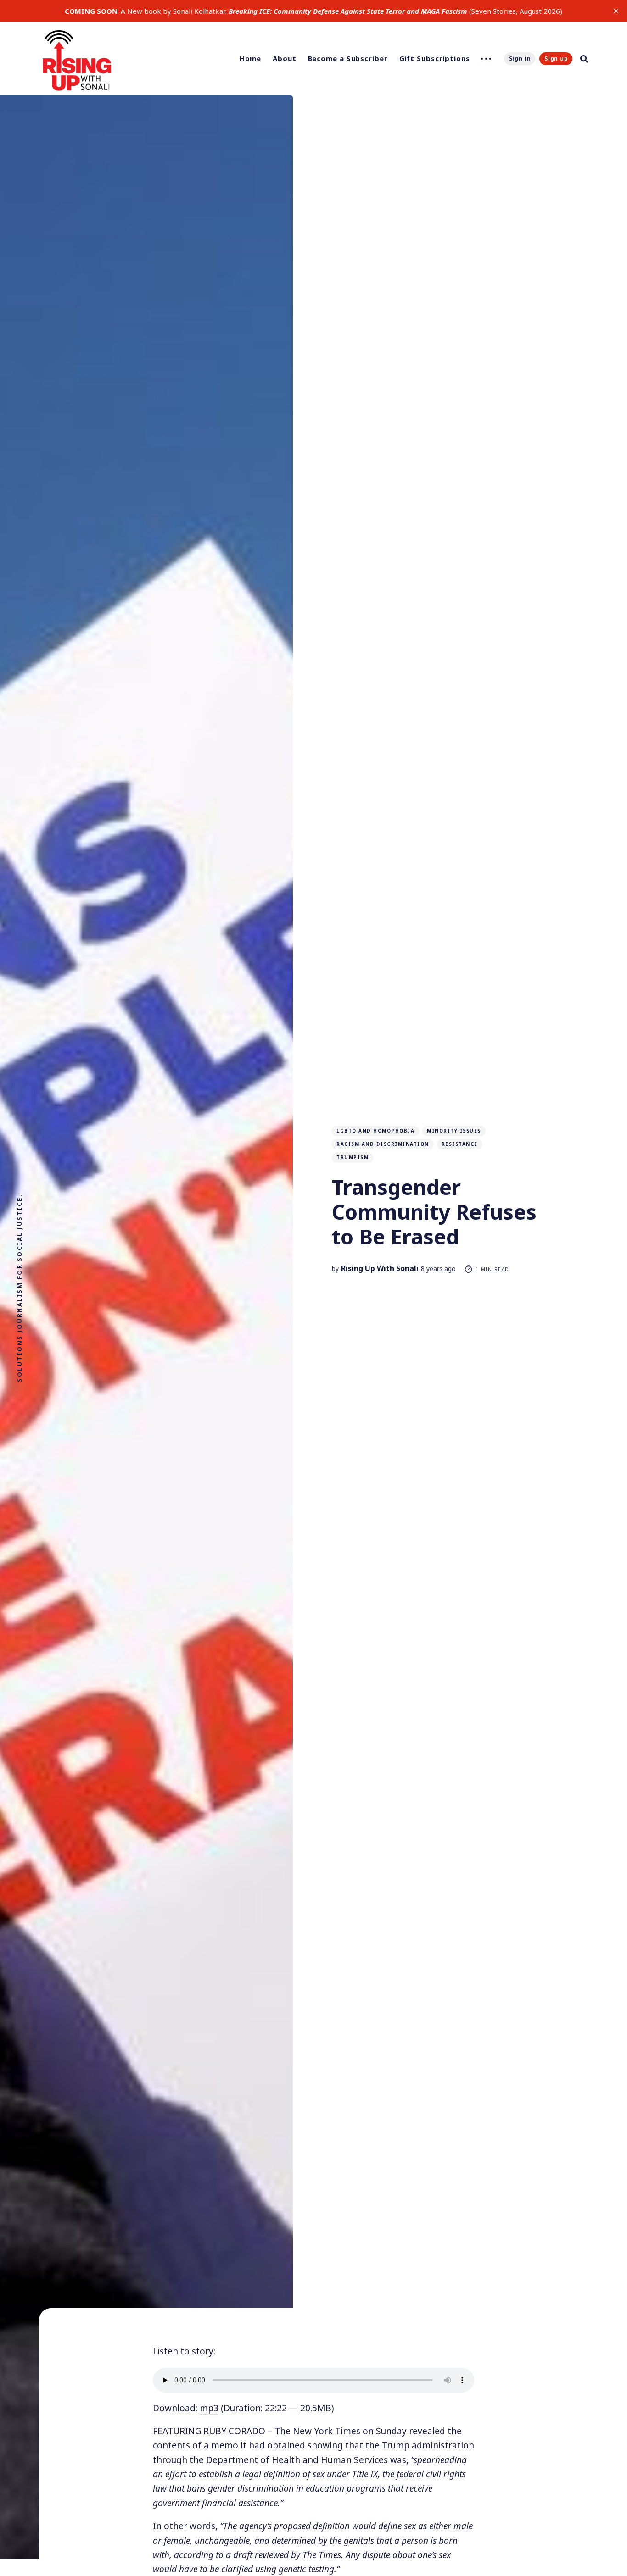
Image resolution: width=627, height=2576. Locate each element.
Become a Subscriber (348, 58)
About (285, 58)
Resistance (460, 1144)
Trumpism (353, 1157)
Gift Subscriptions (435, 58)
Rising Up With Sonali (380, 1268)
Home (251, 58)
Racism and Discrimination (383, 1144)
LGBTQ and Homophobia (375, 1131)
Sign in (520, 58)
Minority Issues (454, 1131)
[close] (616, 11)
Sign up (556, 58)
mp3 (209, 2408)
